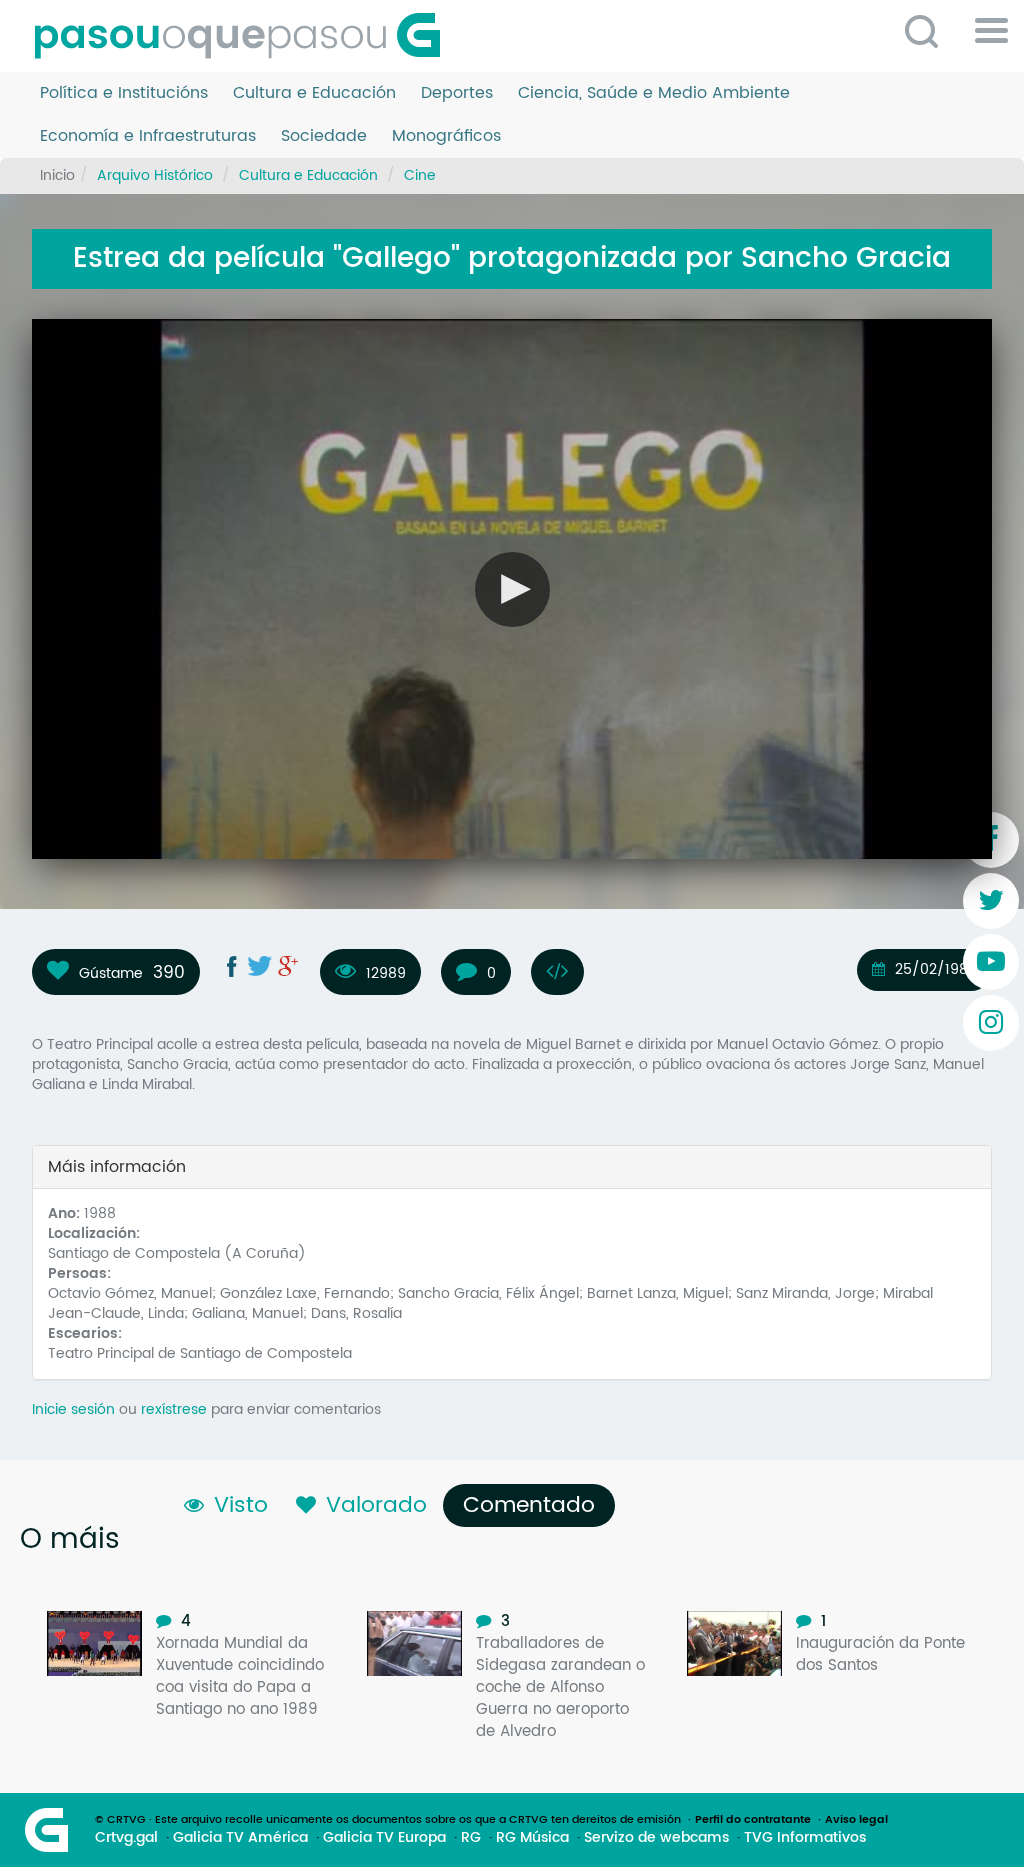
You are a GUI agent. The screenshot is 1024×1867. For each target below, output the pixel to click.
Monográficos (446, 136)
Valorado (376, 1505)
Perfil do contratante (753, 1820)
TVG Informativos (805, 1838)
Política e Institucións (124, 93)
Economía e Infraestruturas (148, 136)
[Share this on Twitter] (260, 966)
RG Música (532, 1838)
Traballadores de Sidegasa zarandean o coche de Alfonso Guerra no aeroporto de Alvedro (560, 1687)
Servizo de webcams (656, 1838)
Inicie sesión (73, 1409)
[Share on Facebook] (232, 966)
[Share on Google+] (288, 966)
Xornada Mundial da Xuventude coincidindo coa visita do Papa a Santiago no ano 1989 (240, 1676)
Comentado (534, 1505)
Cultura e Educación (314, 93)
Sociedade (324, 136)
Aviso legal (856, 1820)
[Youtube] (991, 962)
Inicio (57, 175)
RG (471, 1838)
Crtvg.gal (126, 1838)
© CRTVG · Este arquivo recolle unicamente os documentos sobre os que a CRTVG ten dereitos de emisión (388, 1820)
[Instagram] (991, 1023)
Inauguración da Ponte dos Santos (880, 1654)
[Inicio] (245, 36)
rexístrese (174, 1409)
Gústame (111, 973)
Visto (241, 1505)
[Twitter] (991, 901)
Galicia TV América (240, 1838)
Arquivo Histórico (155, 175)
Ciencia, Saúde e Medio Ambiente (654, 93)
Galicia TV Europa (384, 1838)
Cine (420, 175)
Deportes (457, 93)
